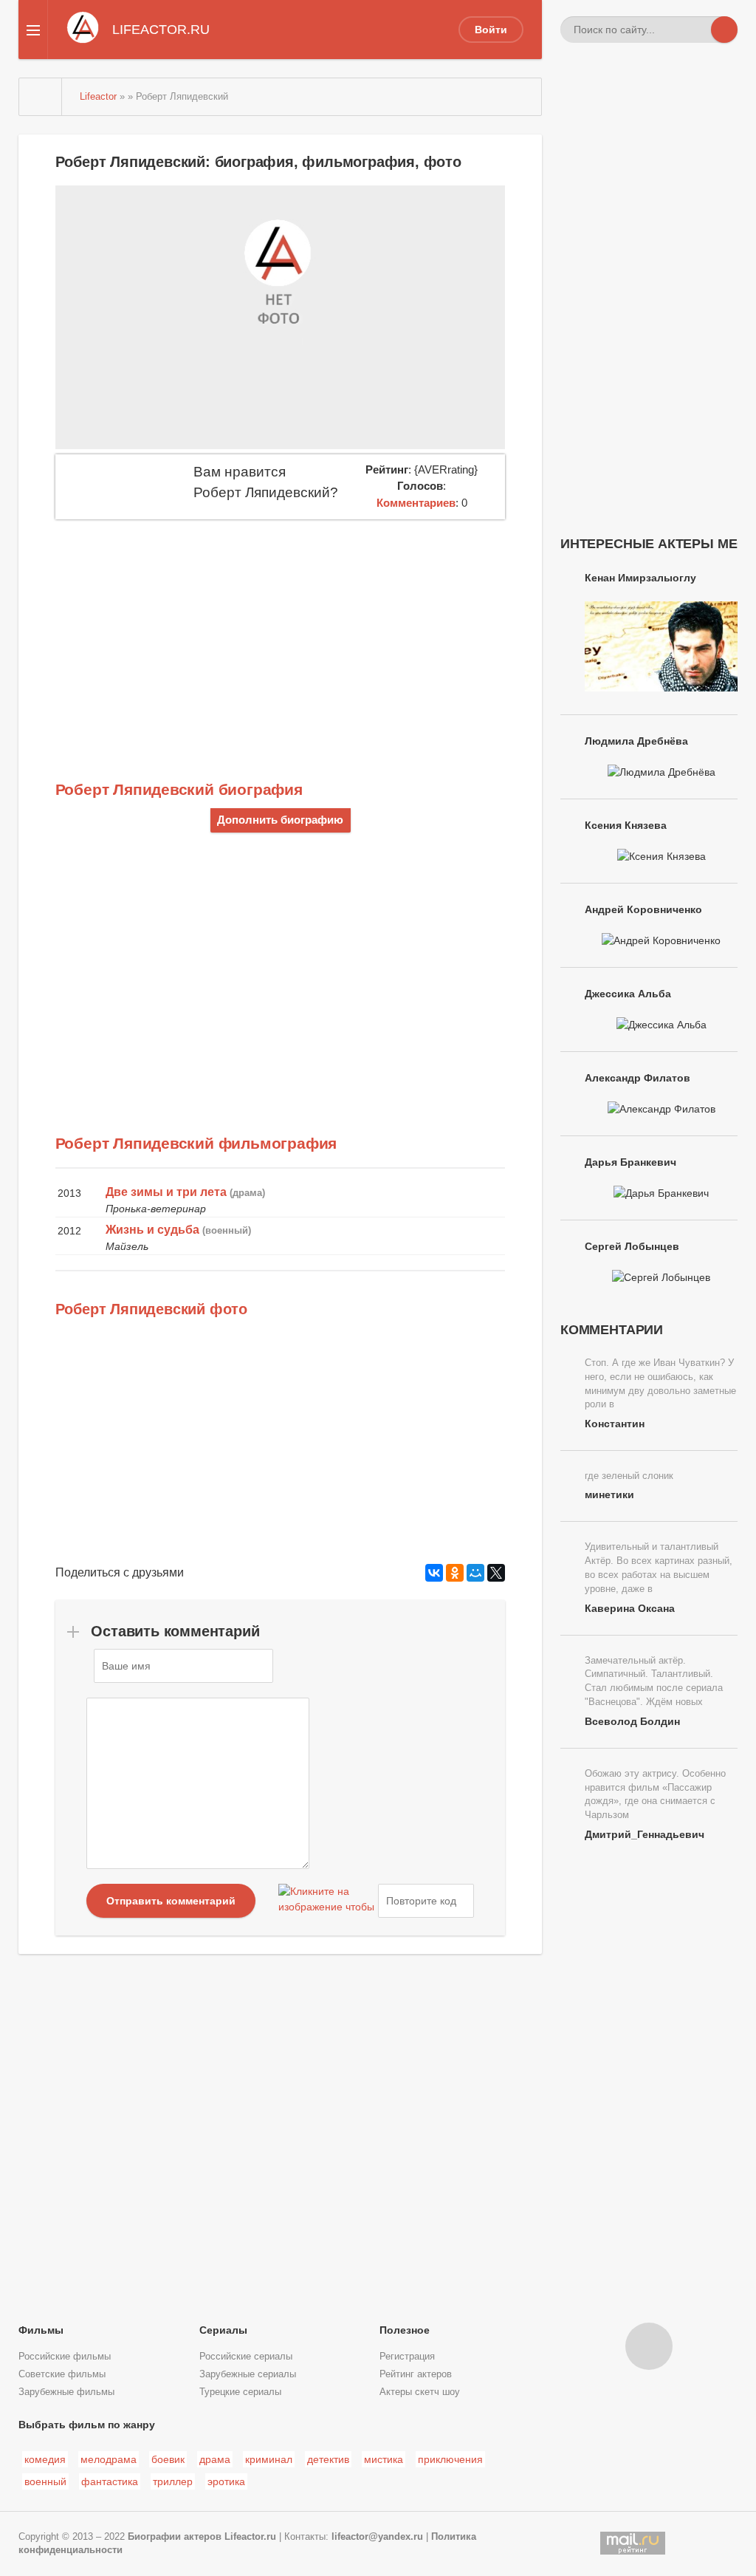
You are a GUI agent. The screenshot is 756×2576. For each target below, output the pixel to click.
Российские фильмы (65, 2357)
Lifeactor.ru (250, 2537)
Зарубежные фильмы (66, 2392)
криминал (269, 2459)
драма (215, 2459)
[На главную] (41, 97)
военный (45, 2481)
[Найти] (724, 30)
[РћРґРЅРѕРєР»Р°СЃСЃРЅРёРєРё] (455, 1573)
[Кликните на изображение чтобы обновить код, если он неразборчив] (326, 1901)
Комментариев (416, 503)
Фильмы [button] (41, 2330)
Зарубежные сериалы (248, 2374)
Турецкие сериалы (240, 2392)
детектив (328, 2459)
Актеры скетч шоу (420, 2392)
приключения (450, 2459)
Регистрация (407, 2357)
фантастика (110, 2481)
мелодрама (109, 2459)
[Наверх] (649, 2346)
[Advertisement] (281, 630)
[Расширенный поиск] (698, 30)
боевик (168, 2459)
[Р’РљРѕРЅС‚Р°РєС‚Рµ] (434, 1573)
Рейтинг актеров (416, 2374)
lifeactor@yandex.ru (377, 2537)
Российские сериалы (246, 2357)
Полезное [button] (405, 2330)
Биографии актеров (175, 2537)
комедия (45, 2459)
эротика (226, 2481)
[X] (496, 1573)
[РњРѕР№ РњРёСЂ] (475, 1573)
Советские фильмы (62, 2374)
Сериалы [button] (223, 2330)
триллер (173, 2481)
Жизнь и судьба (152, 1230)
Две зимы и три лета (166, 1192)
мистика (384, 2459)
